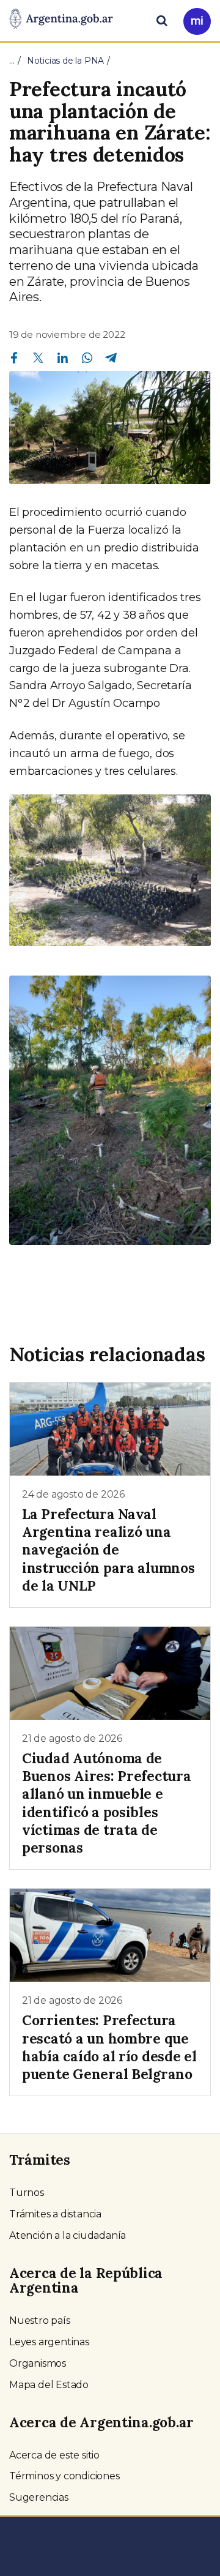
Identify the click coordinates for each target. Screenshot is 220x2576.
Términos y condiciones (64, 2476)
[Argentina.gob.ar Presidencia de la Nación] (61, 20)
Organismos (38, 2363)
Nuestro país (40, 2320)
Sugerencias (39, 2497)
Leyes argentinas (49, 2342)
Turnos (27, 2193)
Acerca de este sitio (54, 2455)
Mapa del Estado (49, 2385)
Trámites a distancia (55, 2214)
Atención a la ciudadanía (68, 2235)
